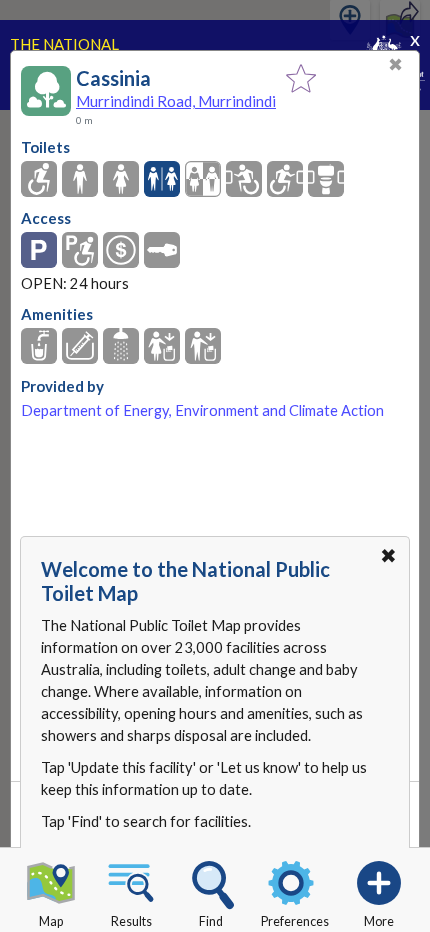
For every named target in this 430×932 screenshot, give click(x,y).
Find (211, 921)
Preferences (295, 921)
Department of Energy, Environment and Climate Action (202, 410)
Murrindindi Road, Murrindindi (176, 101)
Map (51, 921)
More (379, 921)
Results (131, 921)
